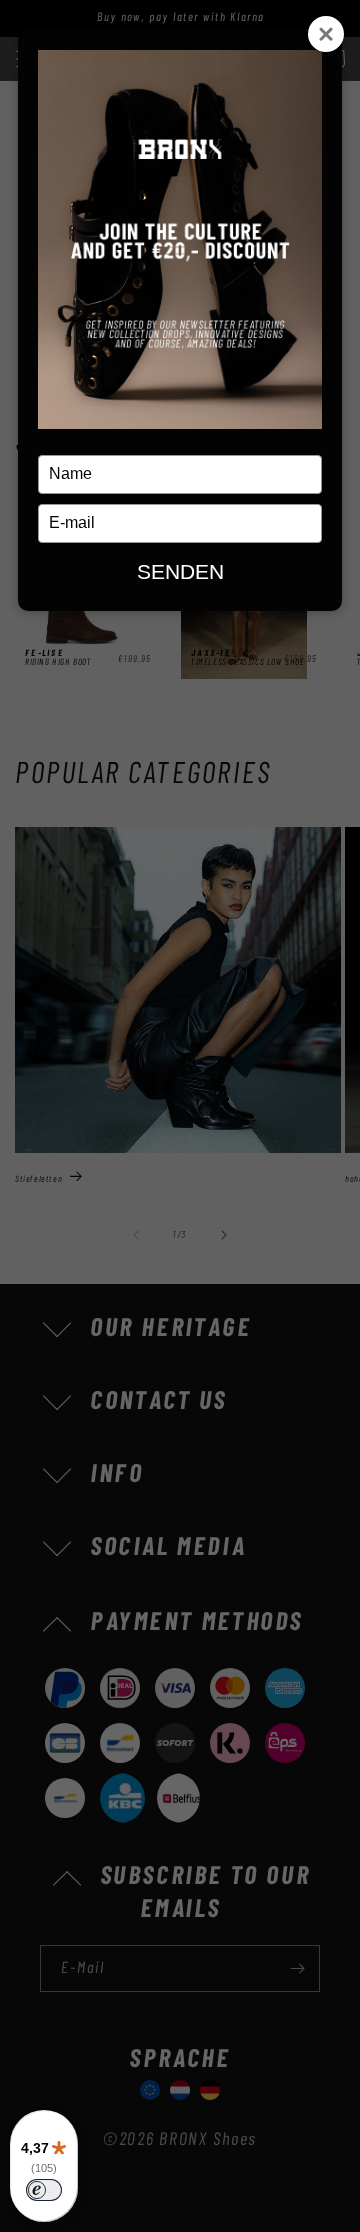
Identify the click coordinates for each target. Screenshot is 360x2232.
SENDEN (180, 571)
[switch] (44, 2190)
